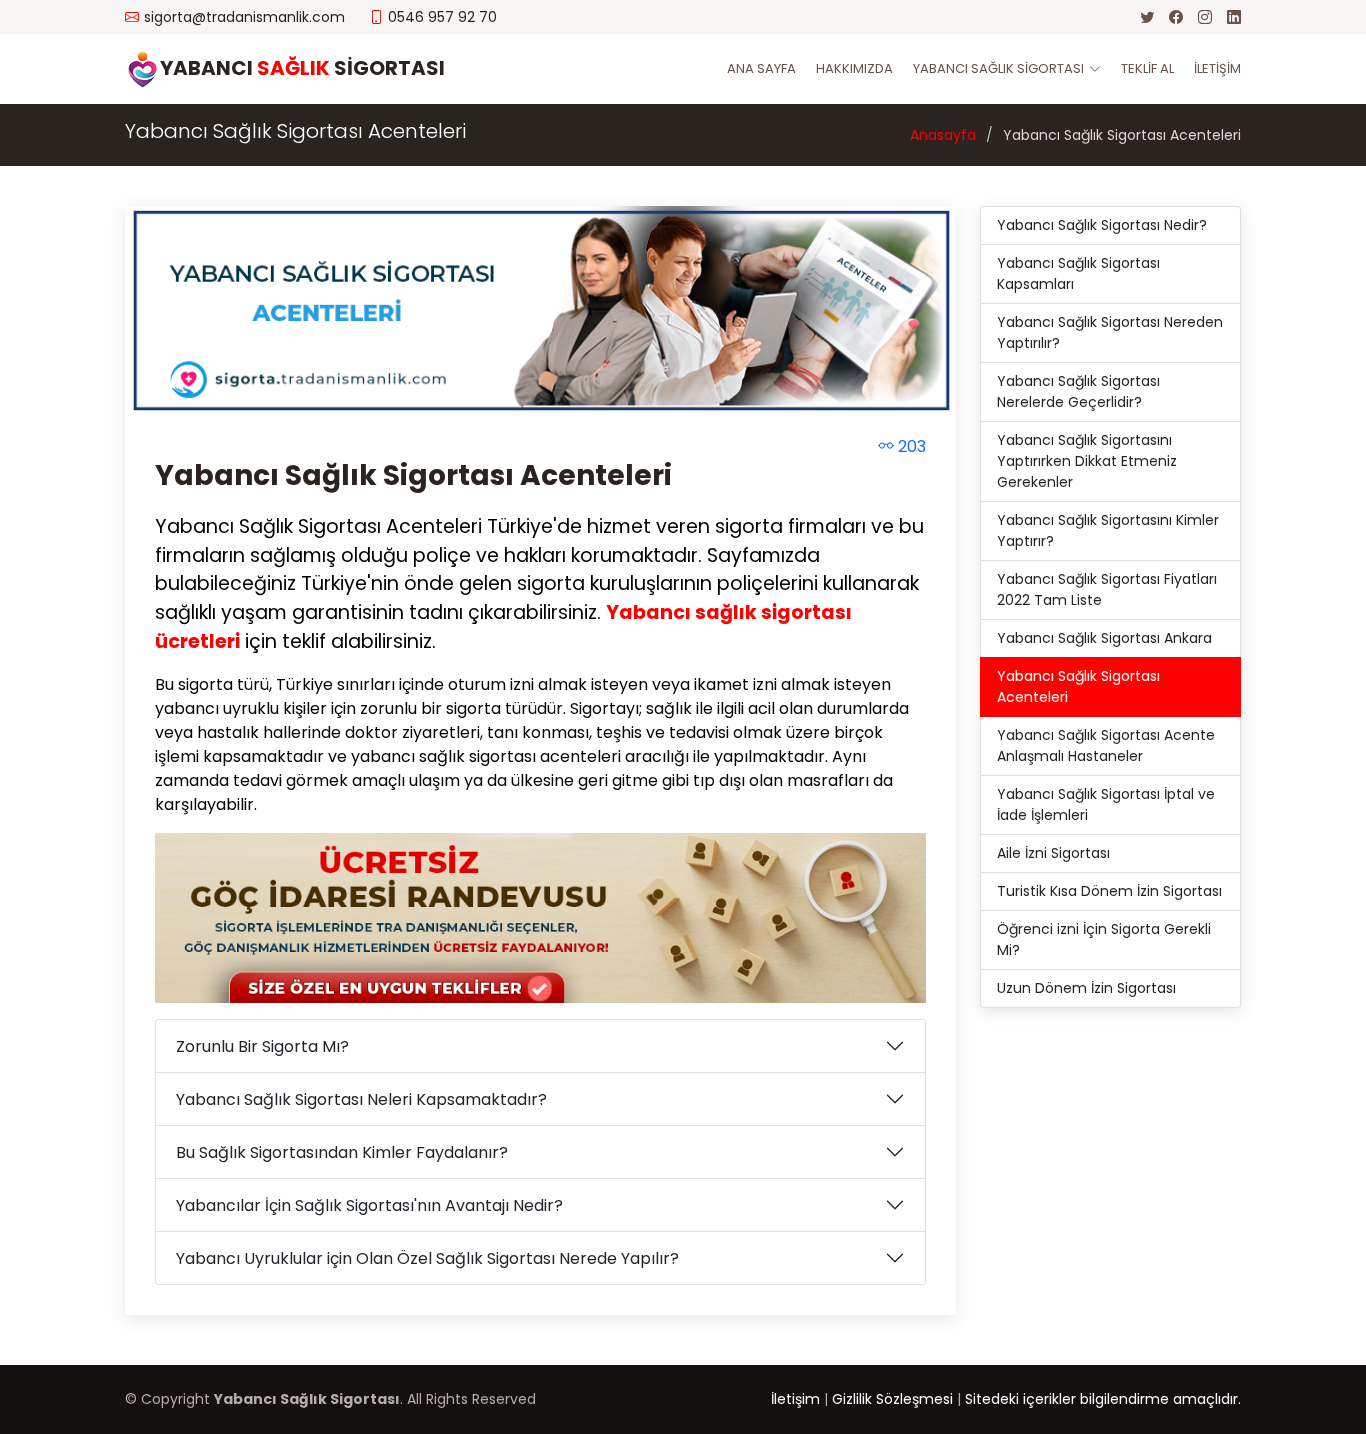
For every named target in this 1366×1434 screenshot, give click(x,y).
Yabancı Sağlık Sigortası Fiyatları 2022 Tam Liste (1107, 589)
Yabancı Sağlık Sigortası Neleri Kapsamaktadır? (361, 1099)
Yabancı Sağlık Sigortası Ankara (1104, 638)
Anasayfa (943, 135)
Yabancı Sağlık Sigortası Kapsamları (1078, 273)
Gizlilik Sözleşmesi (892, 1399)
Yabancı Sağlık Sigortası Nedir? (1102, 225)
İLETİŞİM (1217, 68)
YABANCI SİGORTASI (302, 68)
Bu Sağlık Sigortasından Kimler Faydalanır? (342, 1152)
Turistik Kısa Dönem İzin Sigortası (1109, 891)
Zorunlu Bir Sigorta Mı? (262, 1046)
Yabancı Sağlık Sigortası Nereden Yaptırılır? (1110, 332)
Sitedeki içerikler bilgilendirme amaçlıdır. (1103, 1399)
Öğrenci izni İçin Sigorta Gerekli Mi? (1104, 939)
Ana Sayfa (761, 68)
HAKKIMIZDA (854, 68)
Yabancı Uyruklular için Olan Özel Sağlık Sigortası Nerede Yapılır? (427, 1258)
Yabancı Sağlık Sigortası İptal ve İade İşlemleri (1106, 804)
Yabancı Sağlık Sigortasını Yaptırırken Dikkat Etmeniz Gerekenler (1087, 461)
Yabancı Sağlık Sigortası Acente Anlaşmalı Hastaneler (1106, 745)
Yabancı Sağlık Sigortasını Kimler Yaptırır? (1108, 530)
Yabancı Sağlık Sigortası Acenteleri (413, 475)
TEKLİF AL (1147, 68)
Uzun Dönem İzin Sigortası (1086, 988)
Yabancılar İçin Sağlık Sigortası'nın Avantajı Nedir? (369, 1205)
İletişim (795, 1399)
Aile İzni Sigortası (1053, 853)
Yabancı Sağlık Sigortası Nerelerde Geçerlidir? (1078, 391)
